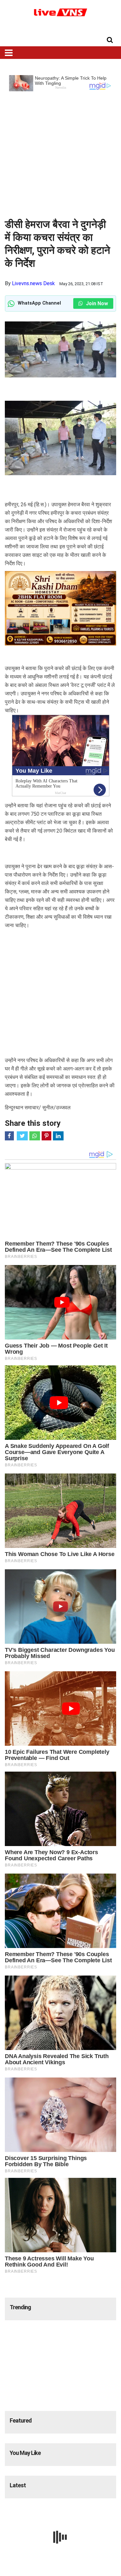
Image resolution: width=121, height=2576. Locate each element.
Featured (21, 2420)
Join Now (96, 303)
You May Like (25, 2453)
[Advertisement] (60, 152)
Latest (18, 2485)
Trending (20, 2307)
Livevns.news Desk (33, 283)
